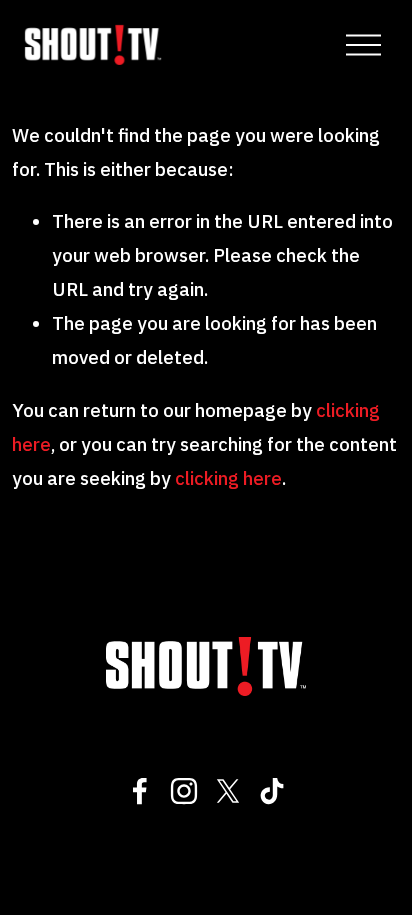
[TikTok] (272, 791)
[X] (228, 791)
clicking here (228, 478)
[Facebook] (140, 791)
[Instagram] (184, 791)
